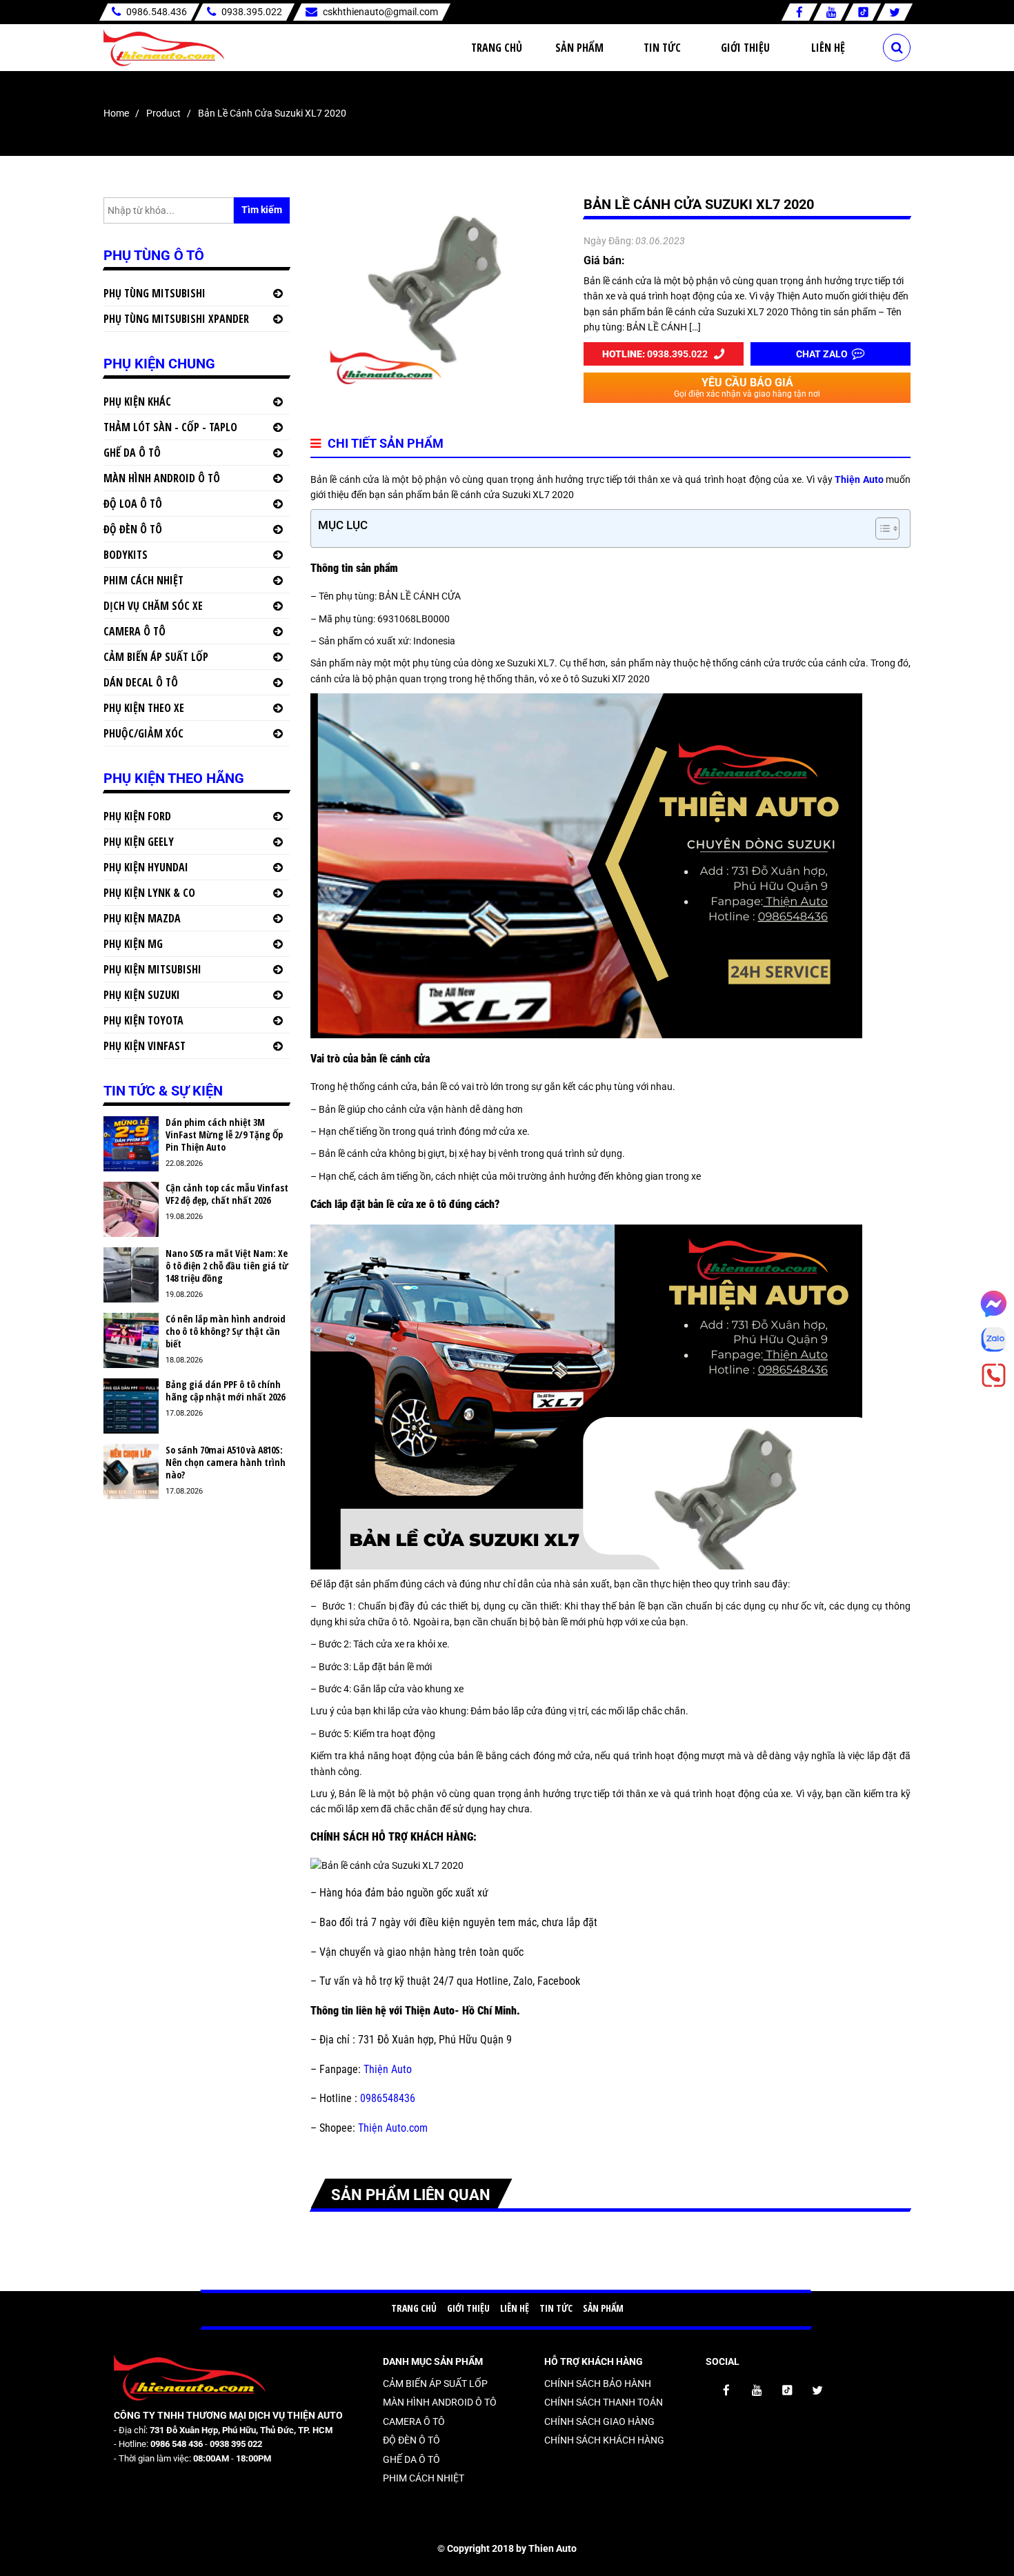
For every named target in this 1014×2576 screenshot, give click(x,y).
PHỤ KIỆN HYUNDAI (146, 867)
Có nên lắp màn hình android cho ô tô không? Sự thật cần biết (226, 1331)
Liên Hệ (828, 48)
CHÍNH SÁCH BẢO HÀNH (598, 2384)
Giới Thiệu (745, 48)
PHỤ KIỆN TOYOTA (143, 1020)
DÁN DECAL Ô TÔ (141, 682)
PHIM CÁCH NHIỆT (143, 580)
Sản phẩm (579, 48)
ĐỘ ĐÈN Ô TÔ (133, 529)
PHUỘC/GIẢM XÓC (143, 733)
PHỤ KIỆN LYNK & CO (149, 893)
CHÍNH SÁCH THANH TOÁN (604, 2402)
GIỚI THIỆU (468, 2308)
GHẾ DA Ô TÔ (132, 453)
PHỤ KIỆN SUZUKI (142, 995)
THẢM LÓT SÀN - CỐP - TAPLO (170, 427)
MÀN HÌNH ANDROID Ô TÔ (162, 478)
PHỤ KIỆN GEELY (139, 842)
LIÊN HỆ (515, 2308)
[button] (881, 528)
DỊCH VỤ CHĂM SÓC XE (153, 606)
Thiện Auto (858, 479)
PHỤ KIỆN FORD (137, 816)
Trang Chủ (497, 48)
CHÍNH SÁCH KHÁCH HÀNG (604, 2440)
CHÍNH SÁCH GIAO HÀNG (599, 2421)
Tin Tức (662, 48)
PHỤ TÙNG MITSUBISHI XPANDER (176, 319)
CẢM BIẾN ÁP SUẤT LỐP (156, 657)
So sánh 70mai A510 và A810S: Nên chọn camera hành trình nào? (226, 1463)
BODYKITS (126, 555)
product (163, 113)
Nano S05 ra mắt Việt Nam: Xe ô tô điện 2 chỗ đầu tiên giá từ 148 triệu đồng (227, 1266)
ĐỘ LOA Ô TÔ (133, 504)
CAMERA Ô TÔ (135, 631)
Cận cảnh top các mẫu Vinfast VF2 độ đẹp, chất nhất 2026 (227, 1194)
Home (116, 113)
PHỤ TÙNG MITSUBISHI (155, 293)
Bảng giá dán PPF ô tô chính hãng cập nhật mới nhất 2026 (225, 1391)
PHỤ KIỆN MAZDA (142, 918)
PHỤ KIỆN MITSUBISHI (152, 969)
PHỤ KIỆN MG (133, 944)
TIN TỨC (556, 2308)
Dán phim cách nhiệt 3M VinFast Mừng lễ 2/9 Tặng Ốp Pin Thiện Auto (224, 1135)
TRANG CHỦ (414, 2308)
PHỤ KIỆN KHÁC (137, 402)
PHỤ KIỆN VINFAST (145, 1046)
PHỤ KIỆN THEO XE (144, 708)
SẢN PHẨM (603, 2308)
